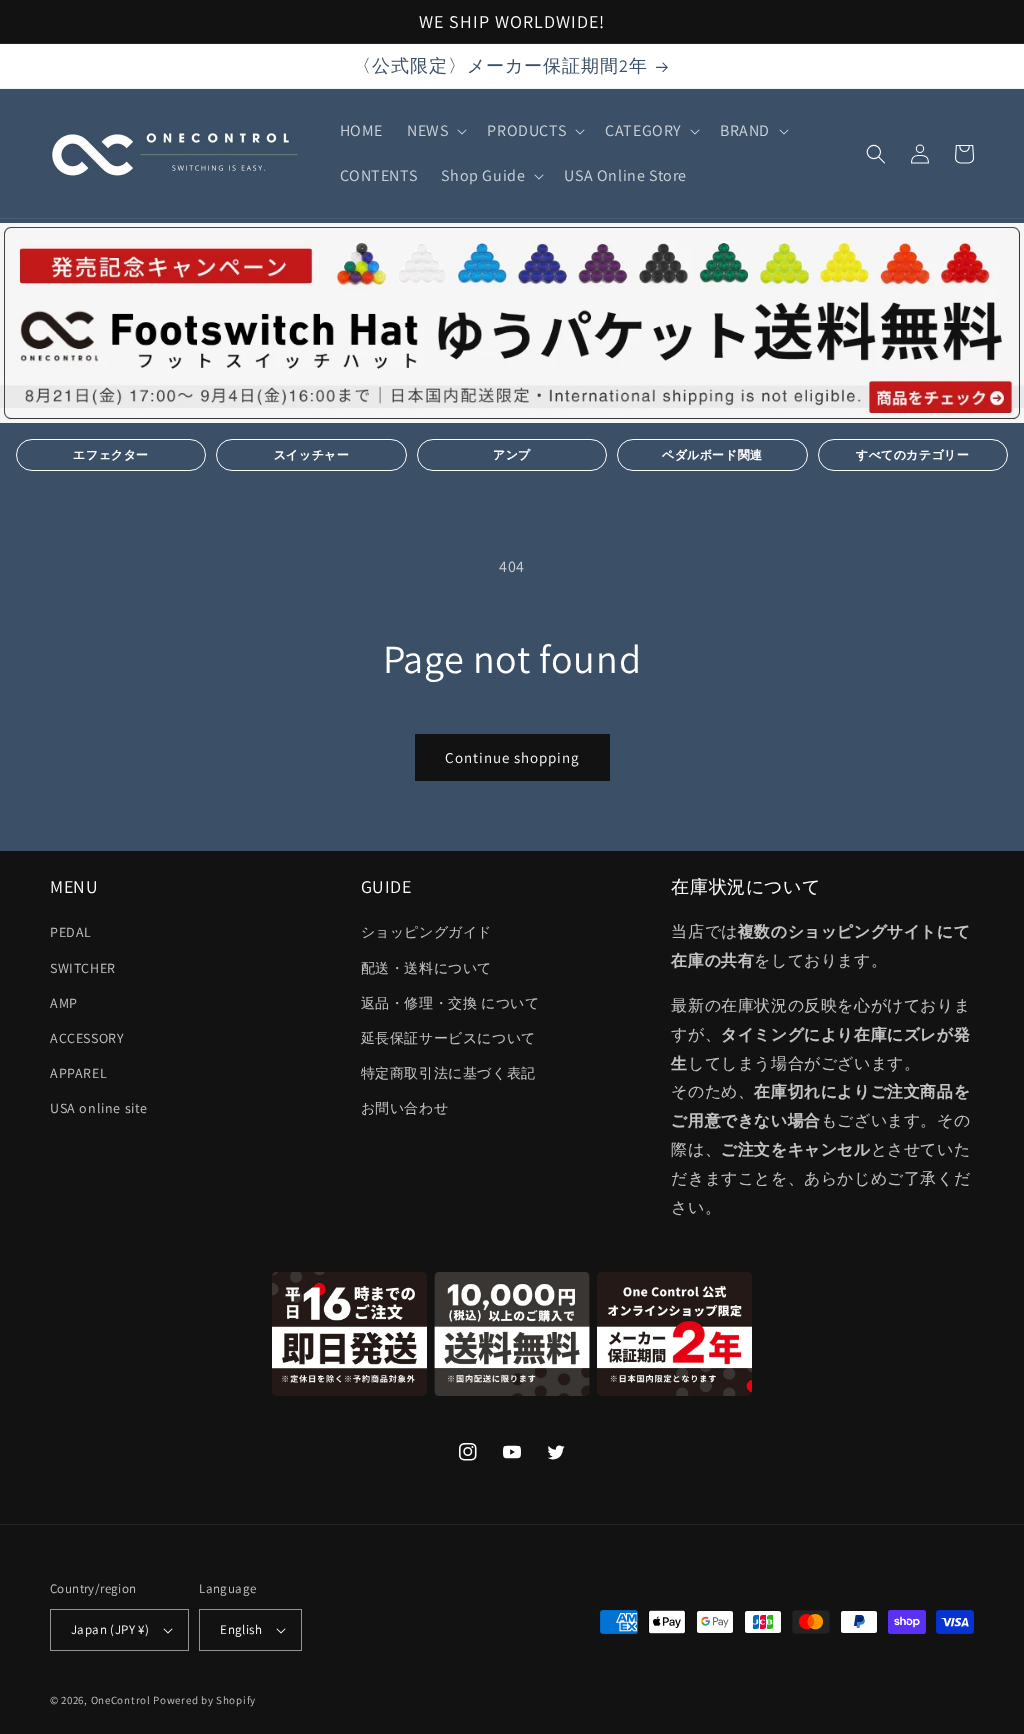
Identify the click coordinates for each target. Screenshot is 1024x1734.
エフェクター (111, 454)
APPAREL (78, 1073)
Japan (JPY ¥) (110, 1629)
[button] (435, 131)
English (241, 1629)
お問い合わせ (405, 1108)
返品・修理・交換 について (450, 1003)
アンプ (512, 454)
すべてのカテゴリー (912, 454)
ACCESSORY (87, 1038)
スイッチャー (312, 454)
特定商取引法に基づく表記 (448, 1073)
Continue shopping (512, 757)
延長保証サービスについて (448, 1038)
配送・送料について (426, 968)
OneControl (121, 1700)
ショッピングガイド (426, 932)
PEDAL (71, 932)
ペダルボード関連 (712, 454)
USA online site (99, 1108)
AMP (64, 1003)
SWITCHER (83, 968)
